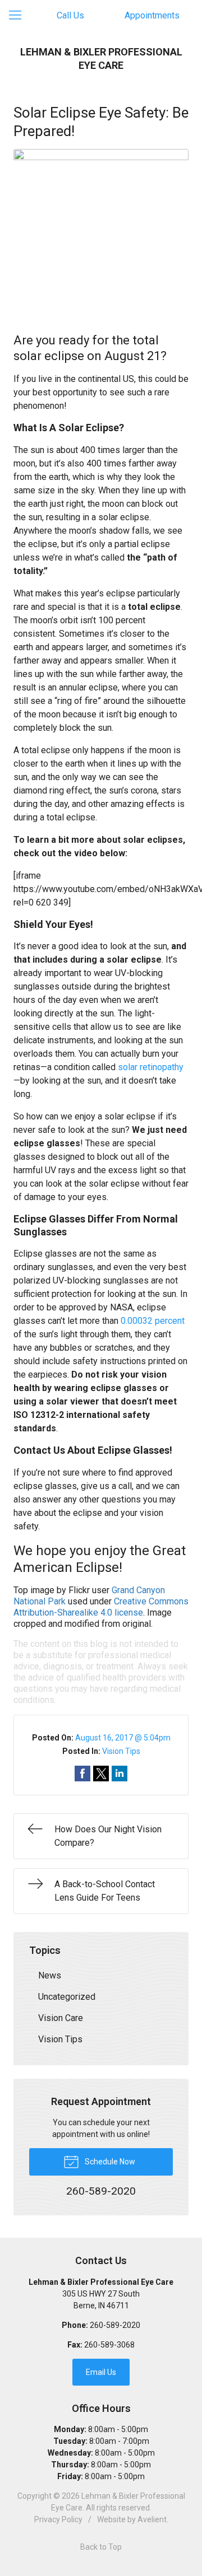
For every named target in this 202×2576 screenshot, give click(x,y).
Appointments (152, 15)
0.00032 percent (153, 1321)
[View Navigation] (19, 16)
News (50, 1975)
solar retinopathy (151, 1067)
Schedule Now (109, 2162)
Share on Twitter (101, 1774)
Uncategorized (67, 1997)
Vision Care (61, 2018)
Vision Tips (121, 1751)
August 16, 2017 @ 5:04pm (123, 1738)
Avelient (152, 2519)
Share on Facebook (82, 1774)
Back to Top (101, 2547)
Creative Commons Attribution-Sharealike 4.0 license (101, 1607)
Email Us (101, 2372)
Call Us (70, 15)
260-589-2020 (115, 2325)
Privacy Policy (58, 2519)
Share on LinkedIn (120, 1774)
